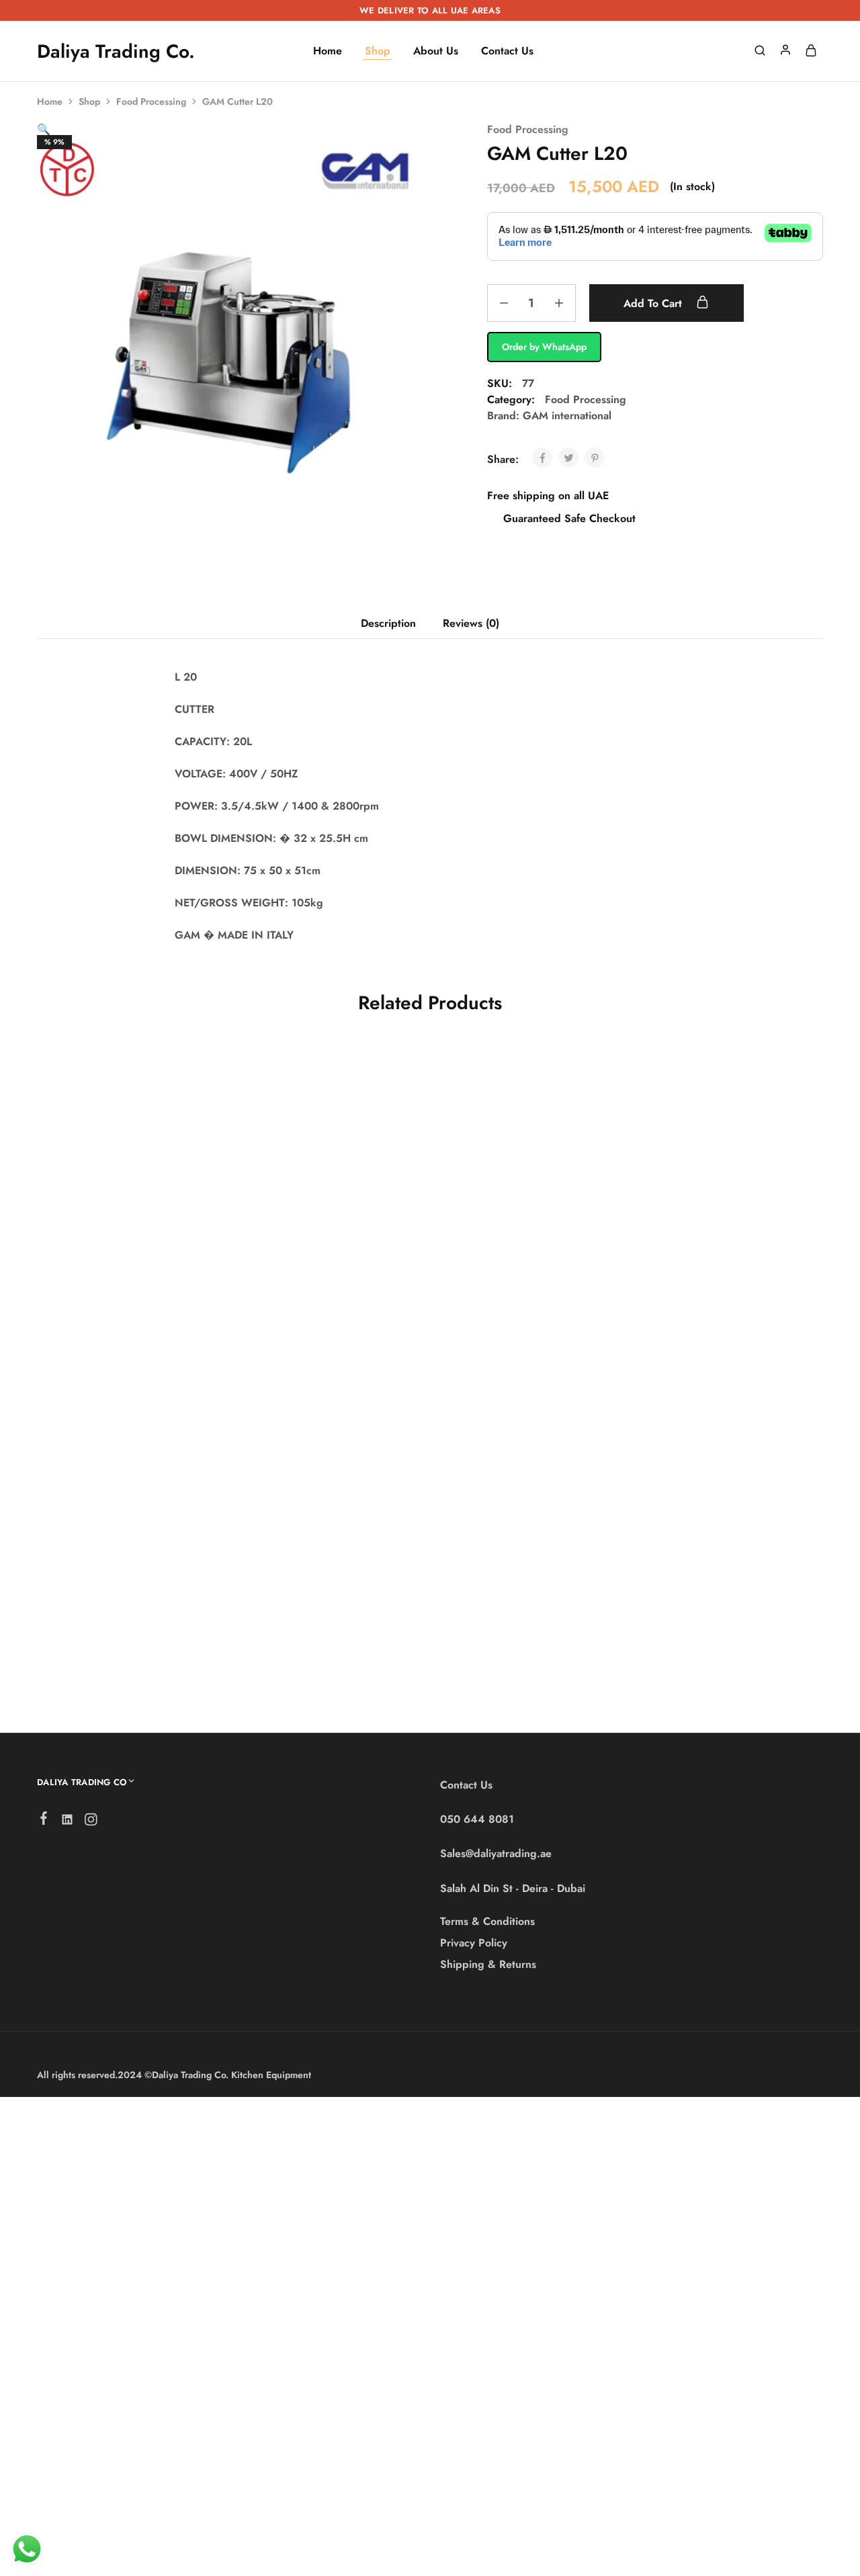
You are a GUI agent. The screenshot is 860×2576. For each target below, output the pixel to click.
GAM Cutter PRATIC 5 (309, 1288)
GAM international (567, 416)
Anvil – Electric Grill (304, 1616)
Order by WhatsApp (544, 347)
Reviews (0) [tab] (471, 623)
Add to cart (654, 303)
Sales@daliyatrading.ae (496, 1853)
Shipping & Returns (488, 1964)
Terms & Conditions (487, 1921)
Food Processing (151, 101)
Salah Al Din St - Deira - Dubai (513, 1888)
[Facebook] (44, 1821)
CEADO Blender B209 (102, 1304)
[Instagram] (91, 1822)
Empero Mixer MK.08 (721, 1304)
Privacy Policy (474, 1943)
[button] (44, 129)
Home (328, 51)
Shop (378, 51)
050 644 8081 (477, 1819)
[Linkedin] (68, 1822)
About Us (436, 51)
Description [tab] (388, 623)
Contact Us (507, 51)
